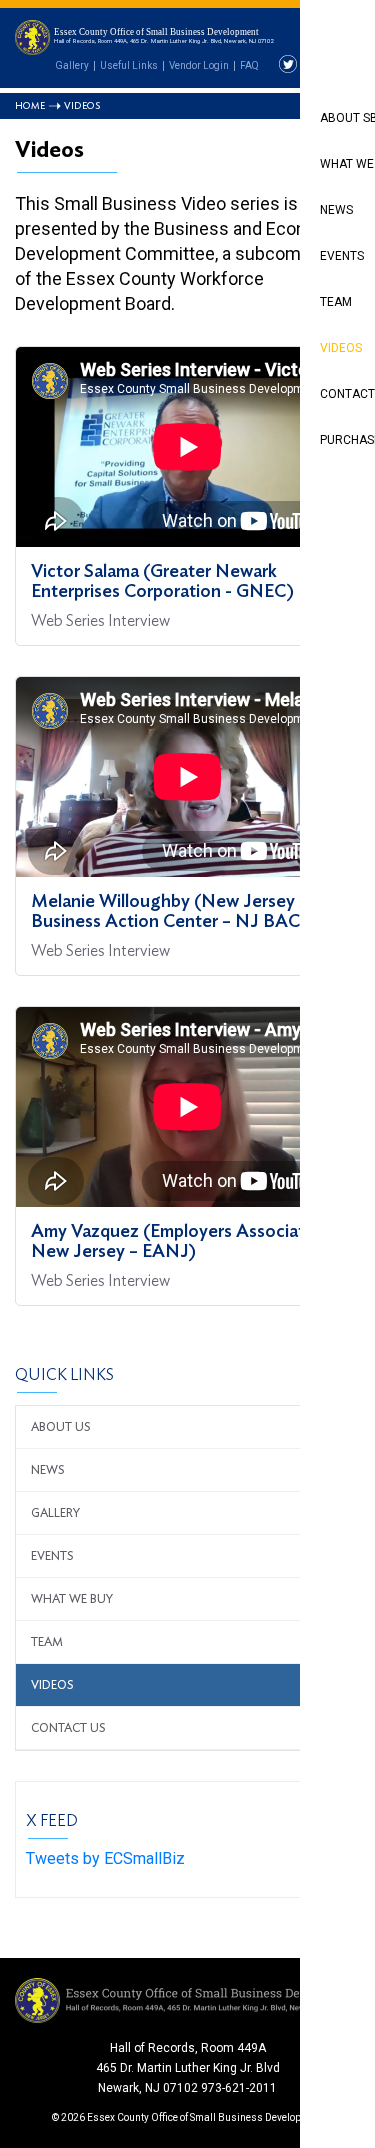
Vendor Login (199, 65)
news (48, 1470)
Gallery (72, 65)
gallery (55, 1513)
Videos (52, 1685)
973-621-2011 (239, 2088)
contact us (68, 1728)
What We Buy (72, 1599)
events (52, 1556)
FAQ (249, 65)
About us (61, 1427)
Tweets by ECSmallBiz (105, 1858)
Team (47, 1642)
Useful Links (129, 65)
